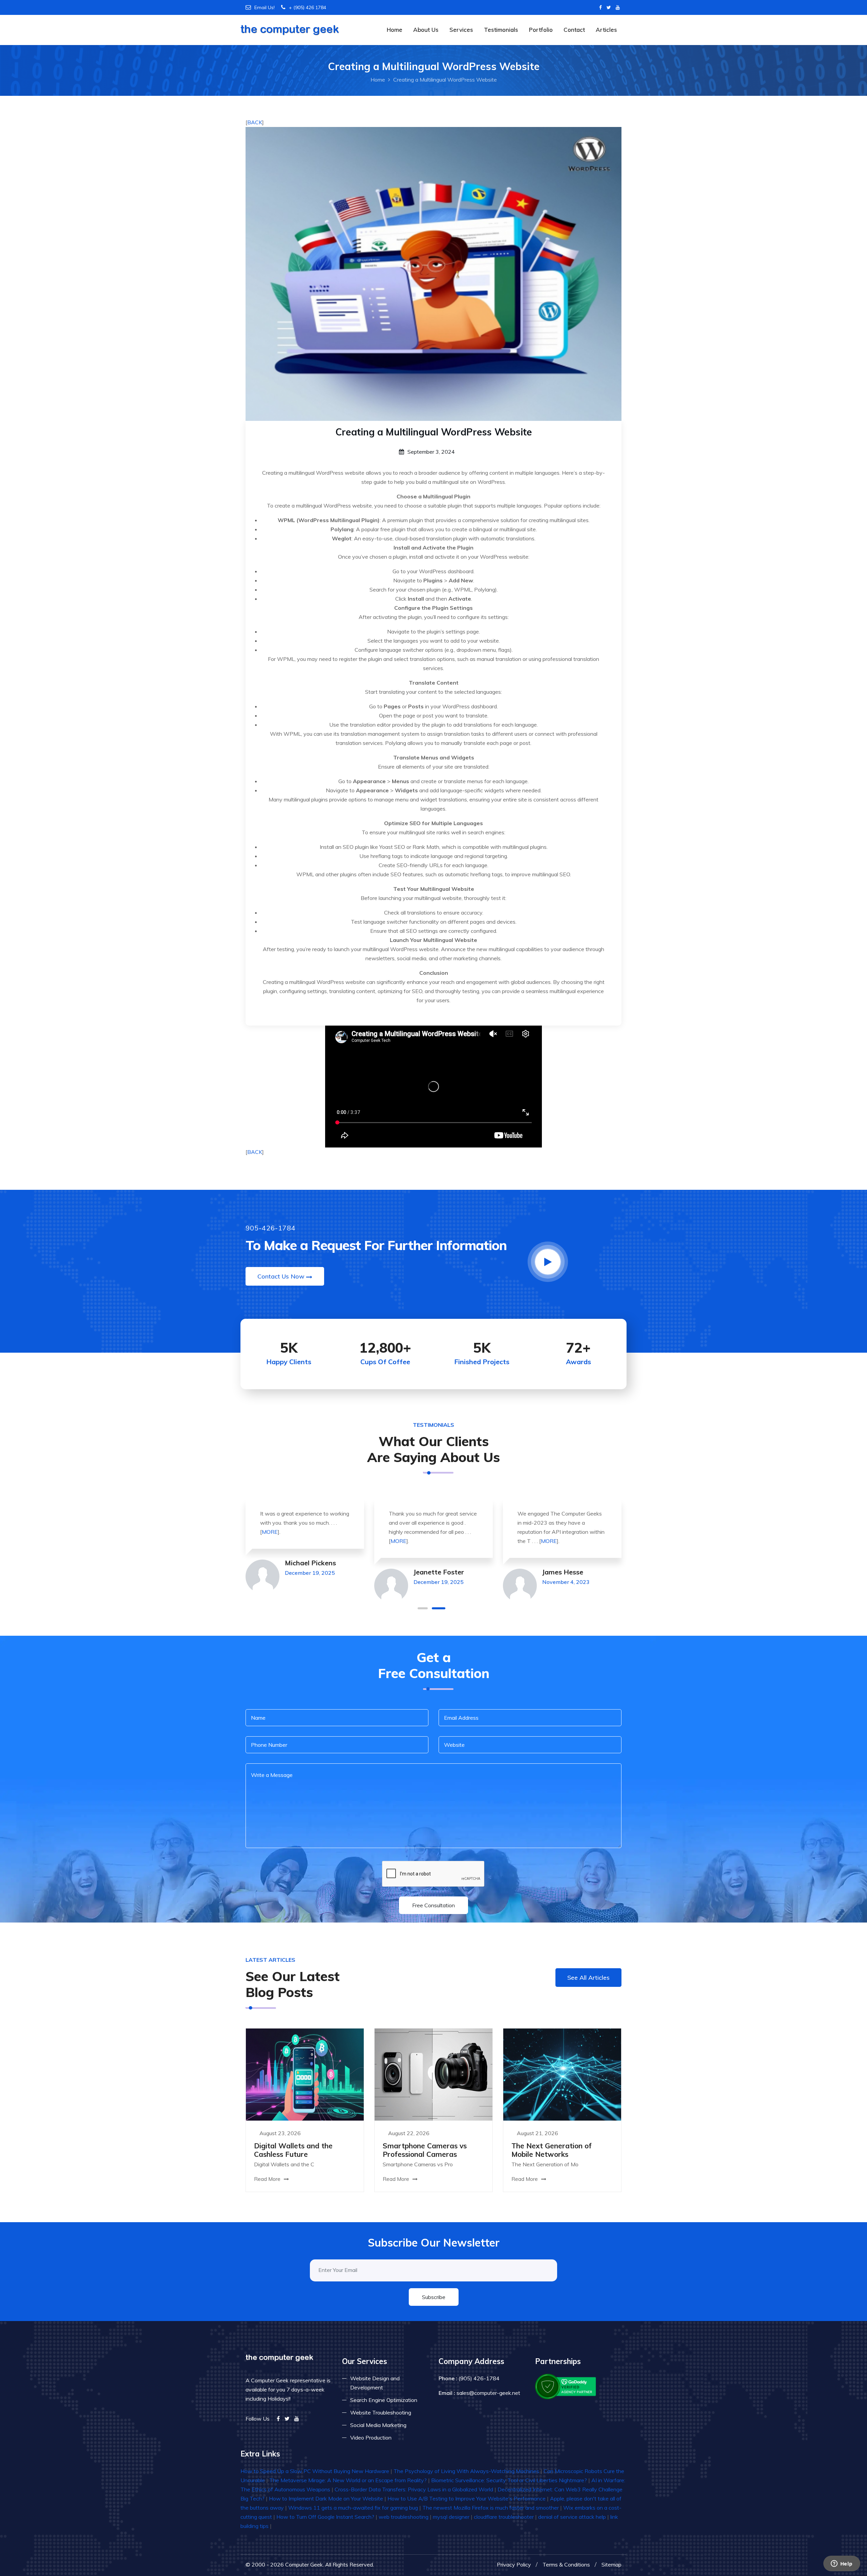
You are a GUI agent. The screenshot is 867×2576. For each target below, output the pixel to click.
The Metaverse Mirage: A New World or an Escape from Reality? (348, 2480)
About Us (426, 30)
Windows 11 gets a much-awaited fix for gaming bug (353, 2508)
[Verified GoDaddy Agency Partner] (566, 2386)
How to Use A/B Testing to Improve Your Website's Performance (467, 2498)
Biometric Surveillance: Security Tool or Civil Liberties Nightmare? (509, 2480)
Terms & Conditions (566, 2564)
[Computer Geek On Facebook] (600, 7)
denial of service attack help (572, 2517)
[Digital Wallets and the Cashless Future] (305, 2074)
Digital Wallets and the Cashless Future (293, 2150)
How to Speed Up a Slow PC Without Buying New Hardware (315, 2471)
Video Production (371, 2438)
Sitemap (611, 2564)
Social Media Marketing (378, 2425)
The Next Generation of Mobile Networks (552, 2150)
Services (461, 30)
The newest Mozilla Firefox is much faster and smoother (491, 2508)
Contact (574, 30)
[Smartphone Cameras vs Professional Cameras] (433, 2074)
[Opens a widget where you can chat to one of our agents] (842, 2564)
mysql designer (451, 2517)
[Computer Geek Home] (290, 25)
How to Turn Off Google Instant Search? (325, 2517)
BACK (255, 122)
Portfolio (541, 30)
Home (395, 30)
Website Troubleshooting (381, 2412)
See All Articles (588, 1978)
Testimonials (501, 30)
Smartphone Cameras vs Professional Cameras (425, 2150)
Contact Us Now (281, 1276)
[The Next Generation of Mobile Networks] (562, 2074)
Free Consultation (433, 1905)
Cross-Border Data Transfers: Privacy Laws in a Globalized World (414, 2489)
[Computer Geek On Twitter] (609, 7)
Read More (268, 2179)
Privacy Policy (514, 2564)
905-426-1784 (271, 1228)
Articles (606, 30)
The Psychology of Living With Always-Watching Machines (466, 2471)
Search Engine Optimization (384, 2400)
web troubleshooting (404, 2517)
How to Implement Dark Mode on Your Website (326, 2498)
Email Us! (265, 7)
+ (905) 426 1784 (308, 7)
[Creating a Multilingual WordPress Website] (433, 273)
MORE (270, 1541)
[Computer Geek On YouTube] (618, 7)
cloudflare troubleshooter (504, 2517)
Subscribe (434, 2297)
